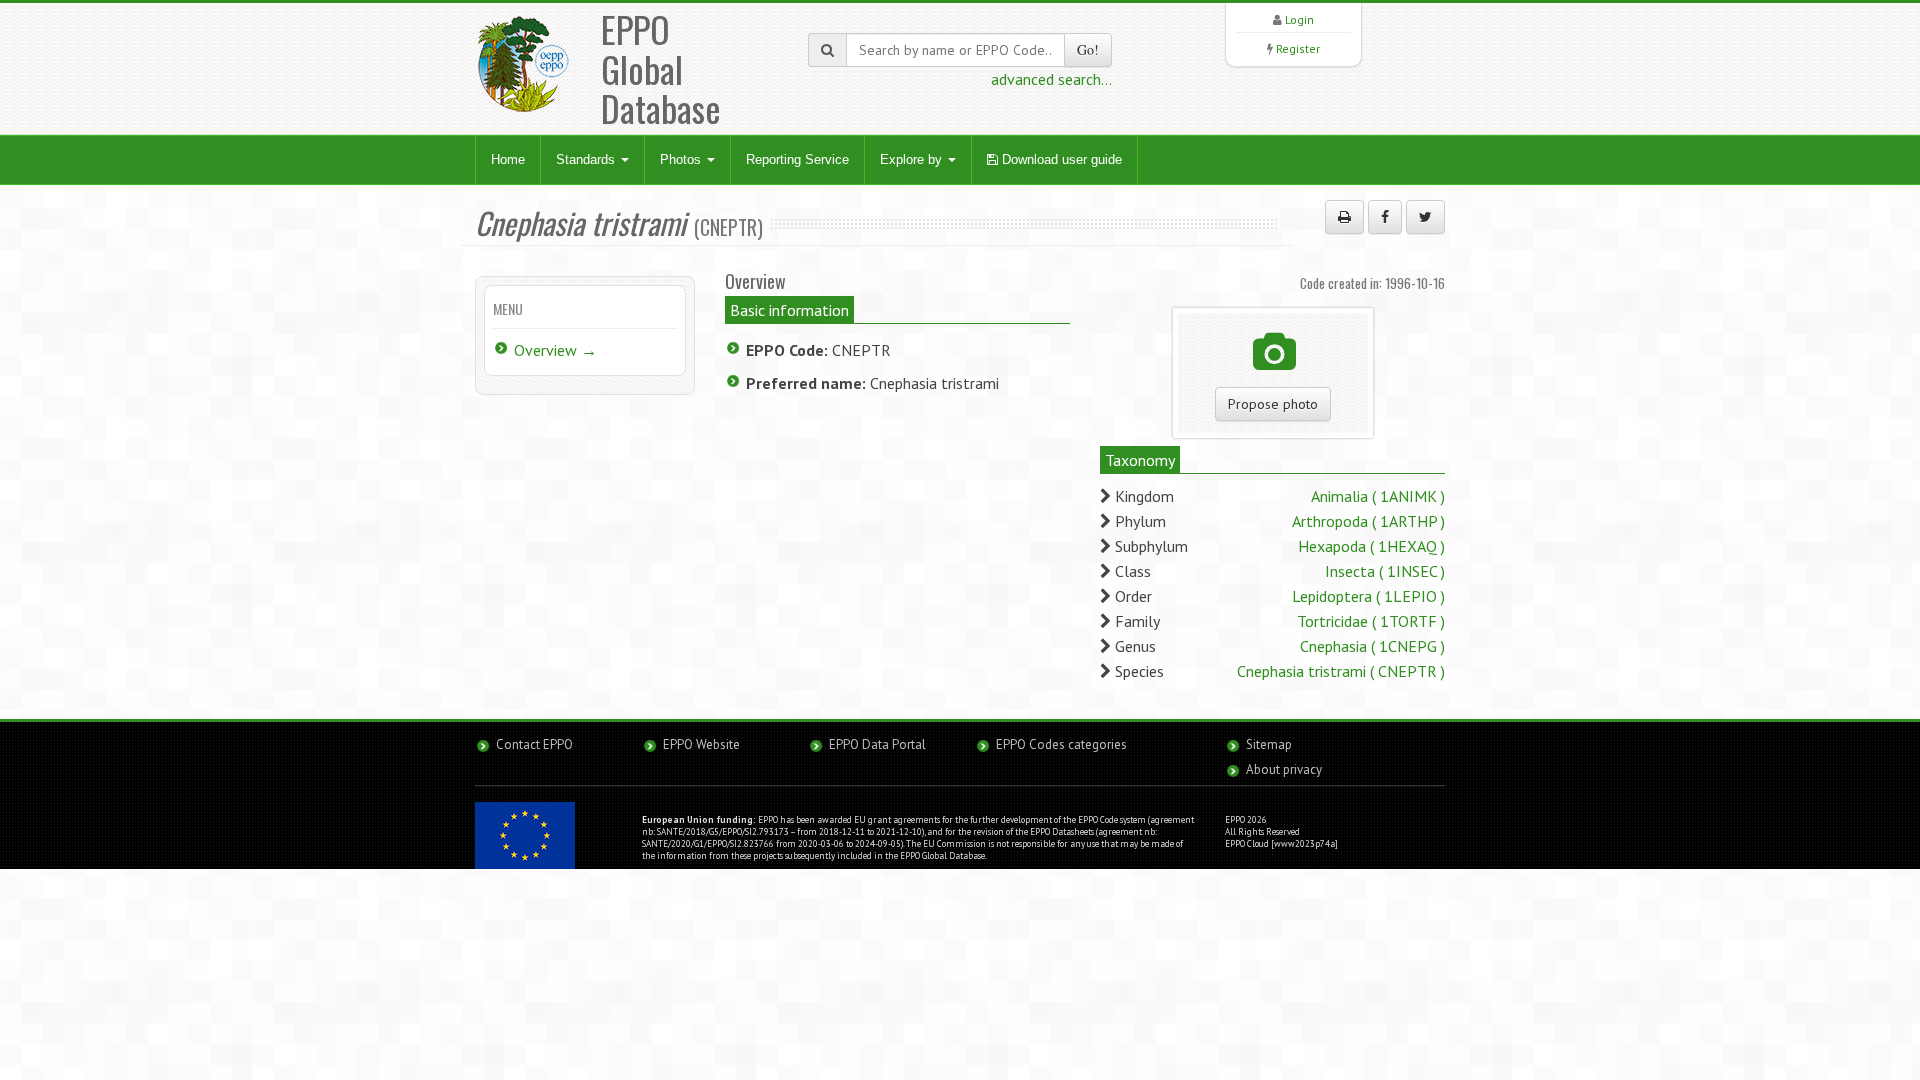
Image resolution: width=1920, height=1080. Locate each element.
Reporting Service (797, 159)
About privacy (1284, 769)
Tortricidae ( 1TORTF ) (1371, 621)
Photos (682, 159)
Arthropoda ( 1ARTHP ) (1368, 521)
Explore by (913, 159)
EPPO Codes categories (1061, 744)
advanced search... (1051, 79)
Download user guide (1060, 159)
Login (1299, 19)
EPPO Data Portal (877, 744)
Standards (587, 159)
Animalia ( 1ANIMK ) (1378, 496)
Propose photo (1273, 404)
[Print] (1344, 217)
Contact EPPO (534, 744)
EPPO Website (701, 744)
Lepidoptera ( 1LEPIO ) (1368, 596)
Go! (1088, 49)
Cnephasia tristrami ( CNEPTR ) (1341, 671)
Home (508, 159)
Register (1298, 48)
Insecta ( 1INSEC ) (1385, 571)
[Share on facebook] (1385, 217)
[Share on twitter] (1425, 217)
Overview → (555, 350)
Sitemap (1269, 744)
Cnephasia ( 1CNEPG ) (1372, 646)
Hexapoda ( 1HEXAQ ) (1371, 546)
